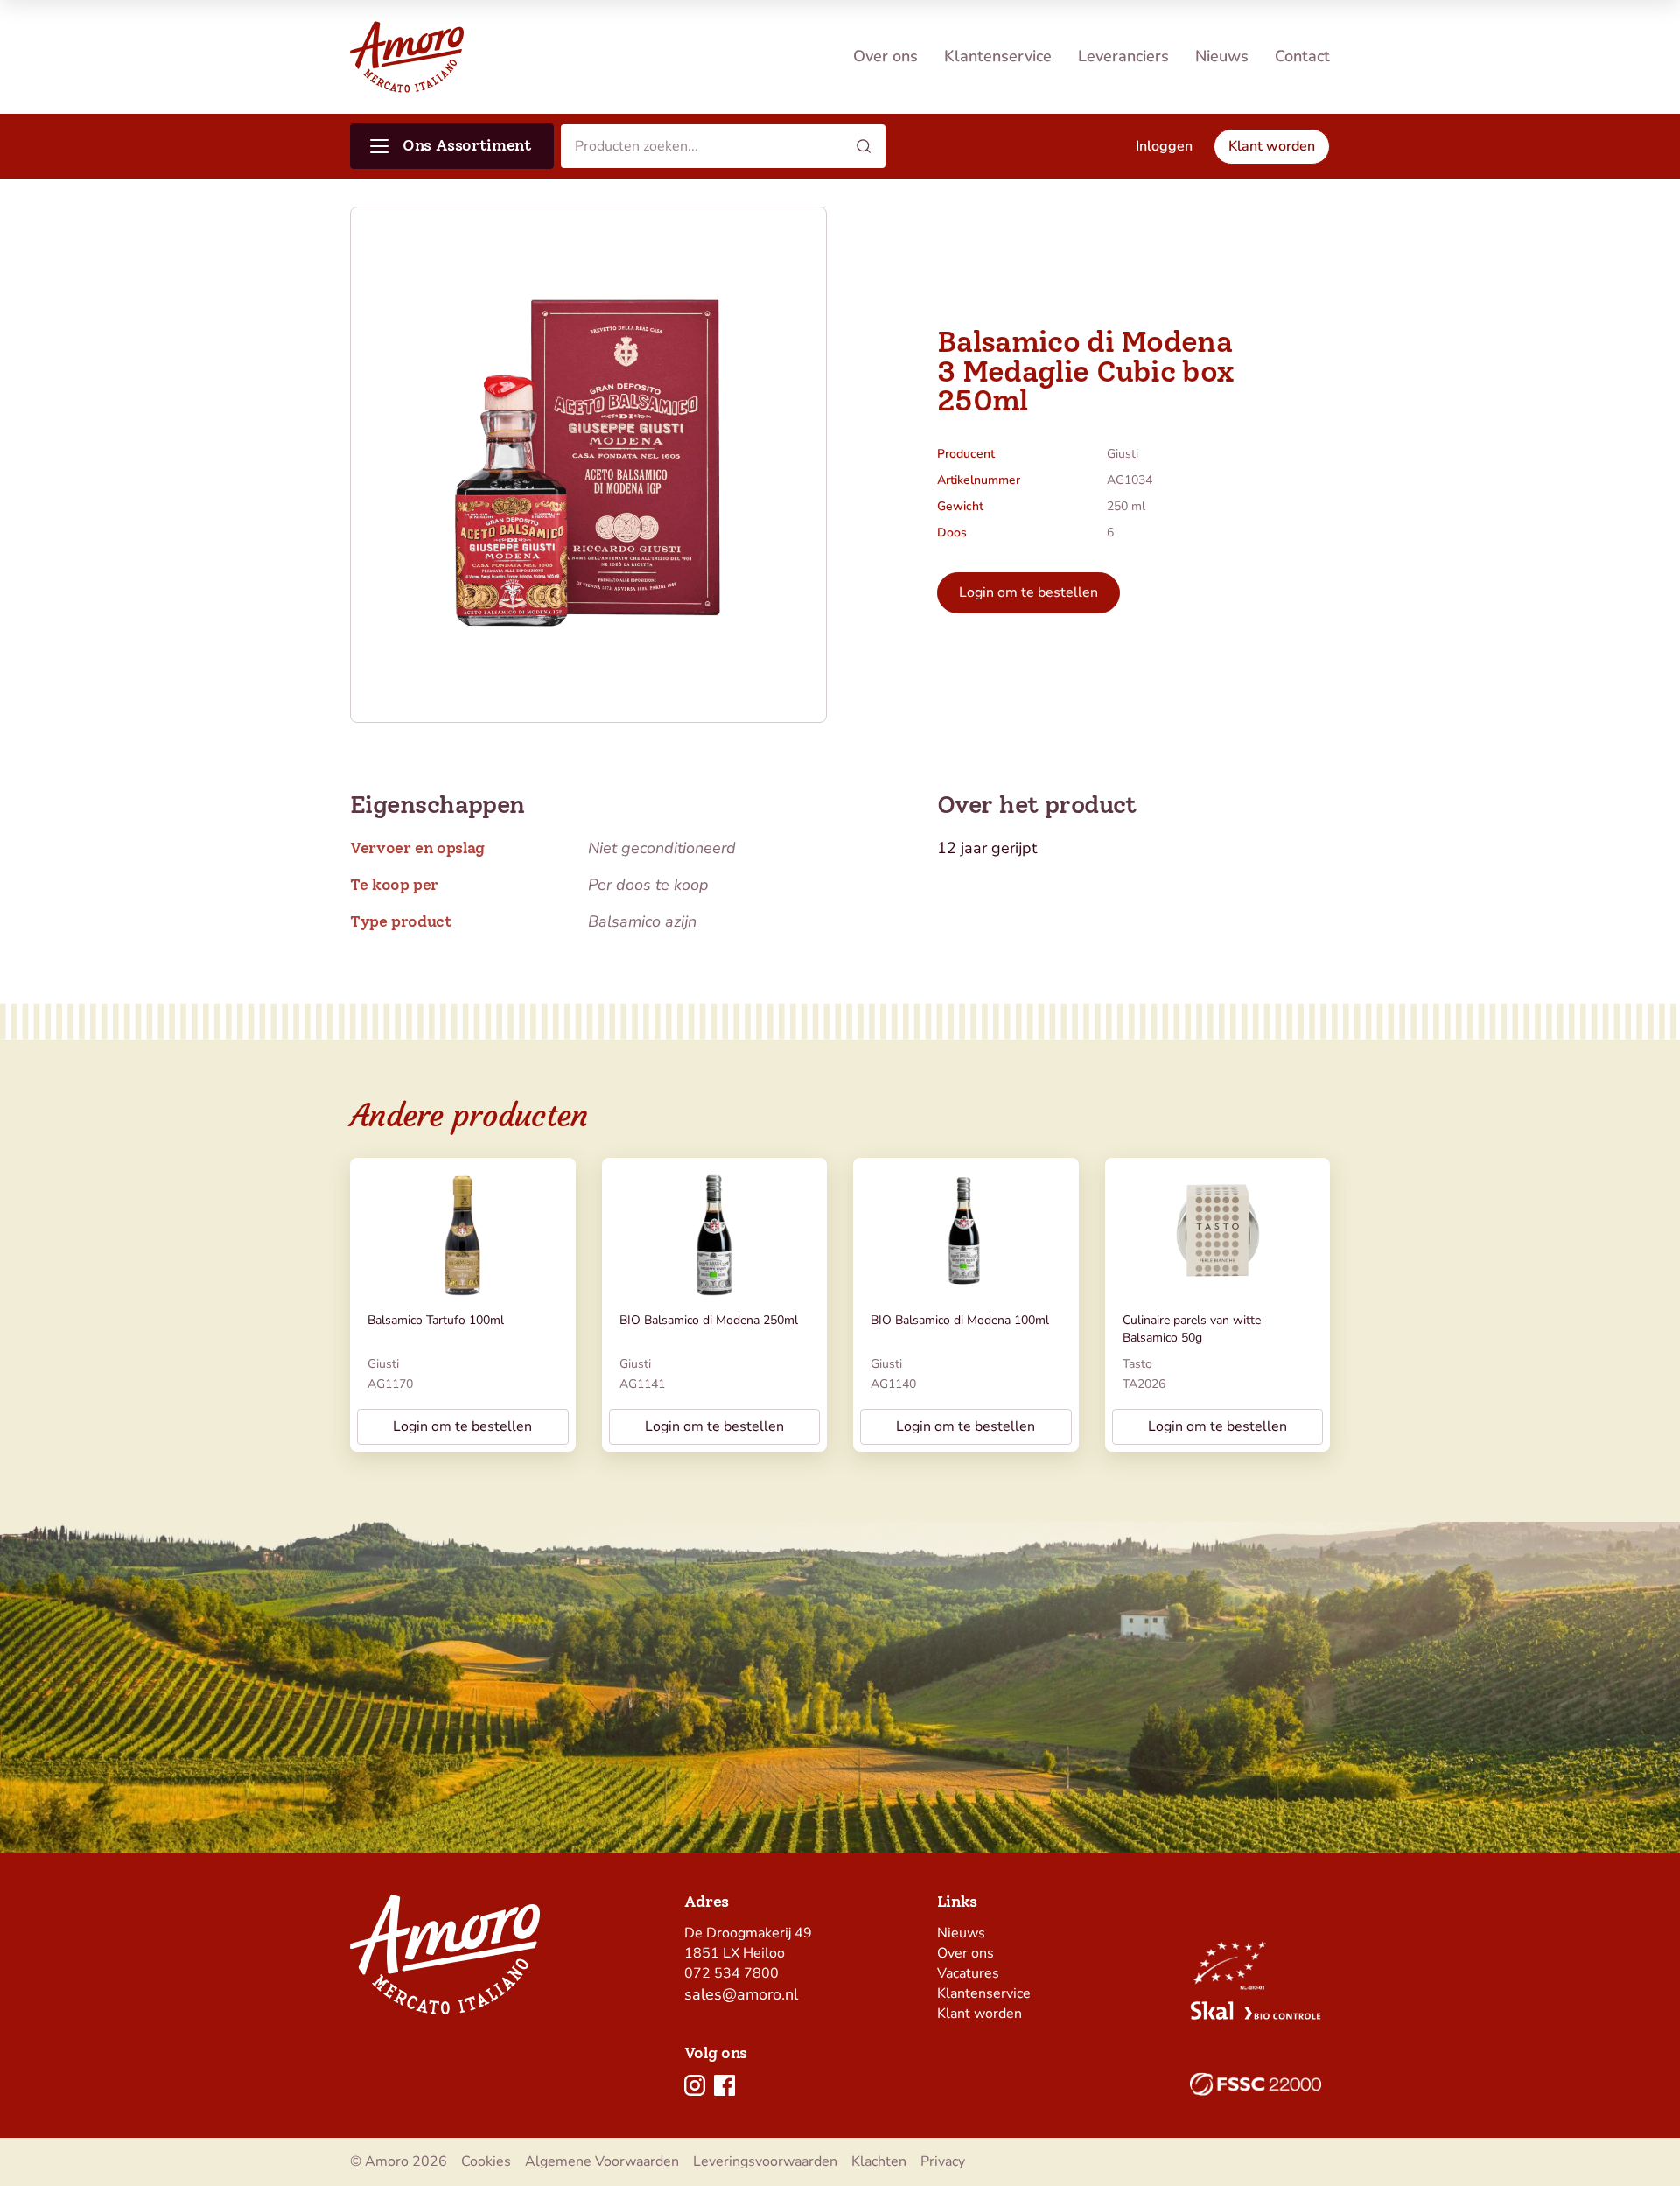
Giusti (1123, 454)
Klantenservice (998, 56)
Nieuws (1222, 56)
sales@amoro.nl (741, 1994)
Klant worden (980, 2014)
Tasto (1137, 1364)
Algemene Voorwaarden (602, 2161)
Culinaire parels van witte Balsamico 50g (1192, 1329)
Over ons (885, 56)
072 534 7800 (731, 1973)
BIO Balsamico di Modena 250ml (709, 1320)
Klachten (879, 2161)
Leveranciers (1123, 56)
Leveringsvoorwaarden (765, 2161)
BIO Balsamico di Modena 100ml (960, 1320)
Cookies (486, 2161)
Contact (1302, 56)
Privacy (943, 2161)
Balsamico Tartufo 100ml (436, 1320)
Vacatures (968, 1973)
